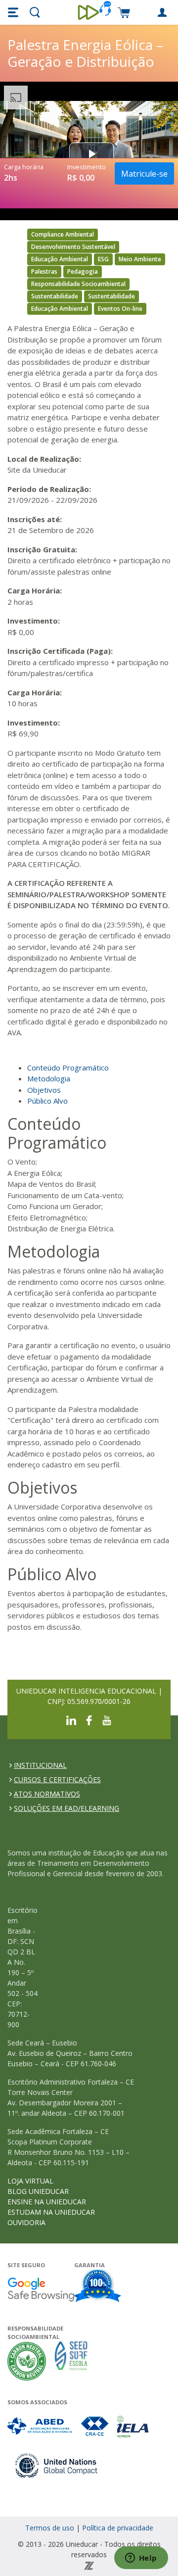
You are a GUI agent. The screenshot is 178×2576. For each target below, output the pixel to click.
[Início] (89, 12)
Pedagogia (83, 271)
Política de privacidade (118, 2528)
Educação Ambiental (60, 259)
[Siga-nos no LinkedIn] (71, 1720)
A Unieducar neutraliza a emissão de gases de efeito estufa (27, 2361)
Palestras (44, 271)
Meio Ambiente (140, 259)
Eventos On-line (120, 309)
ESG (103, 259)
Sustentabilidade (55, 296)
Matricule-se (144, 174)
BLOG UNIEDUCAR (38, 2191)
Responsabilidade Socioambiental (78, 284)
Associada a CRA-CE (95, 2426)
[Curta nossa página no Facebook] (89, 1720)
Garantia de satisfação (98, 2287)
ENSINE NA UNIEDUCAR (47, 2202)
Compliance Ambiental (63, 234)
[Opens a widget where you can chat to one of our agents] (141, 2559)
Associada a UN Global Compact (57, 2465)
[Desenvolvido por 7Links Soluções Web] (89, 2565)
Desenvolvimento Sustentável (73, 247)
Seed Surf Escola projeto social (71, 2361)
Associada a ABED (40, 2426)
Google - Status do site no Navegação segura (41, 2289)
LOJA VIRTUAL (30, 2181)
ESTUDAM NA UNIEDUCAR (51, 2212)
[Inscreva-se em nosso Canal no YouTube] (107, 1720)
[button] (14, 12)
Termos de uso (50, 2528)
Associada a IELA (133, 2426)
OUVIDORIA (26, 2222)
